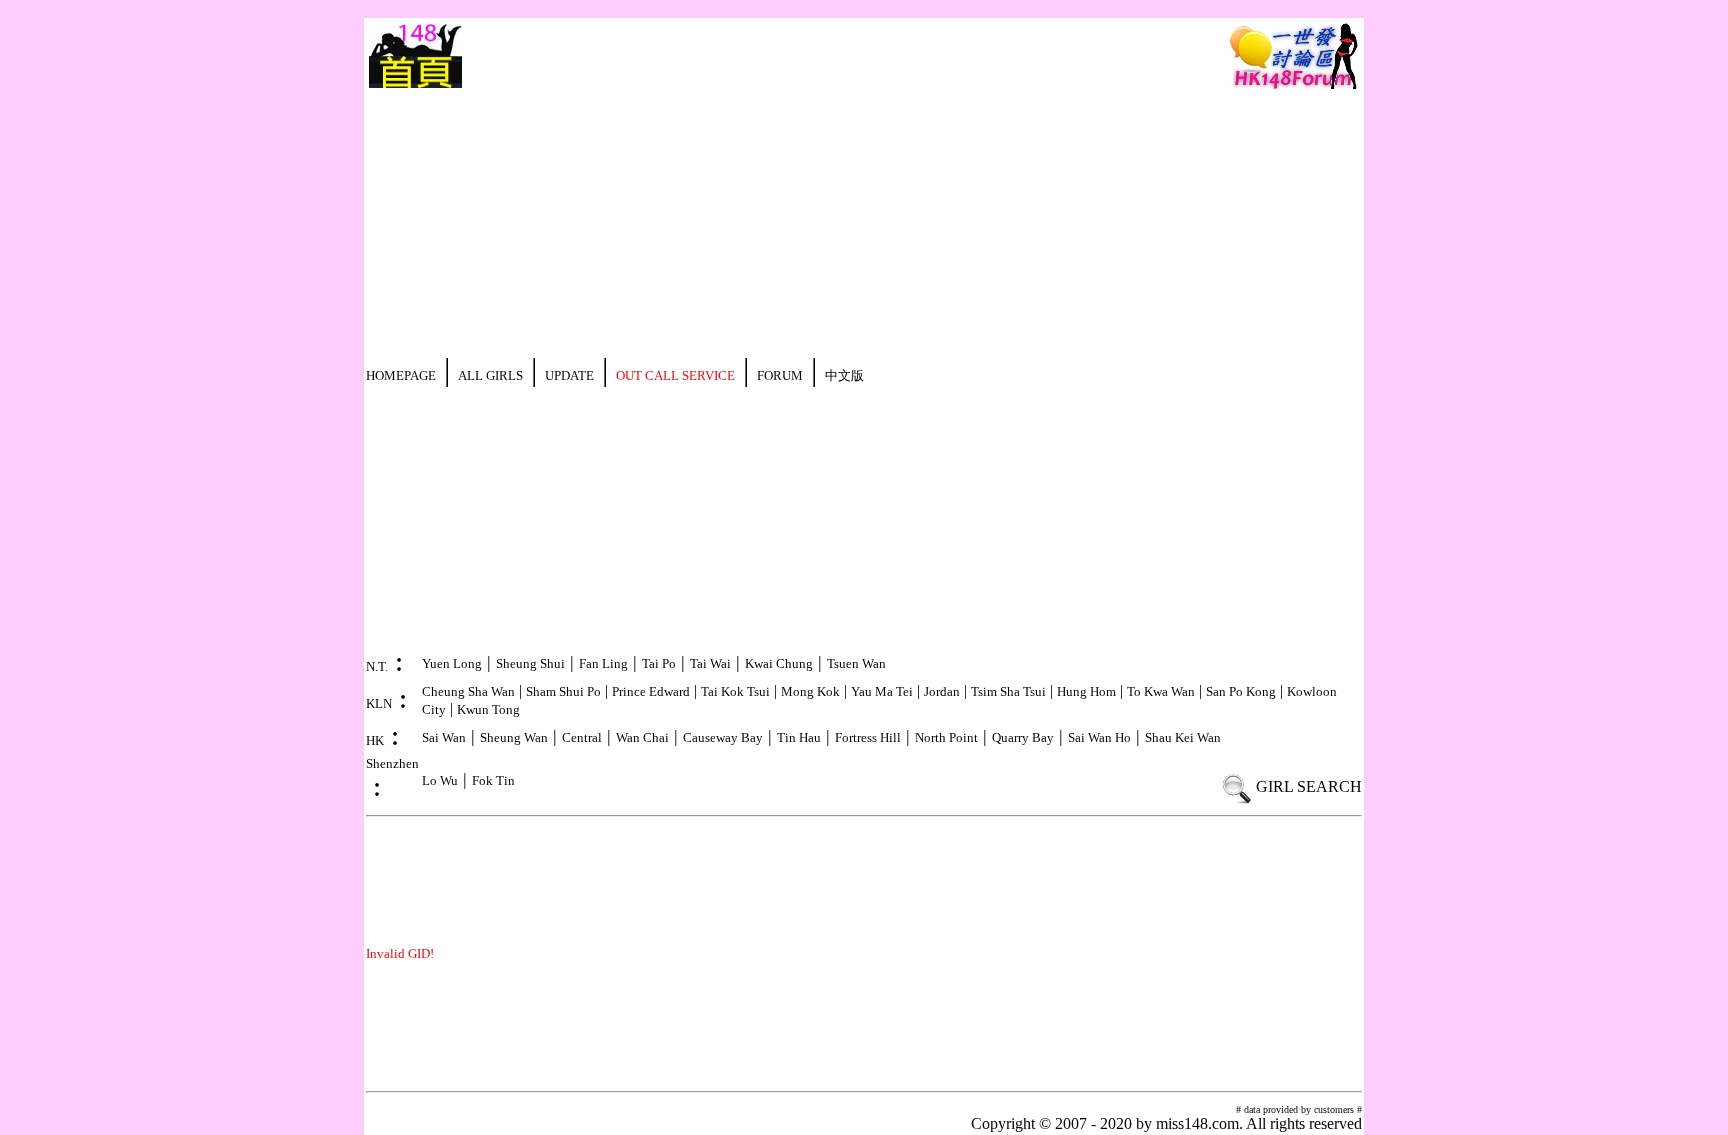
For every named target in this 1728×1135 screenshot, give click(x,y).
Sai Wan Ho (1099, 737)
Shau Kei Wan (1183, 737)
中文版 (844, 375)
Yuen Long (452, 663)
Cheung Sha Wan (468, 691)
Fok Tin (493, 780)
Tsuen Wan (856, 663)
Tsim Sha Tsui (1008, 691)
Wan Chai (642, 737)
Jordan (942, 691)
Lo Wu (440, 780)
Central (582, 737)
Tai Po (659, 663)
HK (375, 740)
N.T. (377, 666)
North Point (946, 737)
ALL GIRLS (490, 375)
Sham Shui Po (563, 691)
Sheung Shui (530, 663)
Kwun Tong (488, 709)
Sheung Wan (514, 737)
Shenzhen (392, 763)
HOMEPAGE (401, 375)
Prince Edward (651, 691)
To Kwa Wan (1161, 691)
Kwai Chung (779, 663)
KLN (379, 703)
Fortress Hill (868, 737)
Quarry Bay (1023, 737)
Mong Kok (810, 691)
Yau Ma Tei (882, 691)
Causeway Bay (723, 737)
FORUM (780, 375)
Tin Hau (799, 737)
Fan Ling (603, 663)
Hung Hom (1086, 691)
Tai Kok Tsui (735, 691)
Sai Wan (444, 737)
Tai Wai (710, 663)
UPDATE (569, 375)
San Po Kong (1241, 691)
